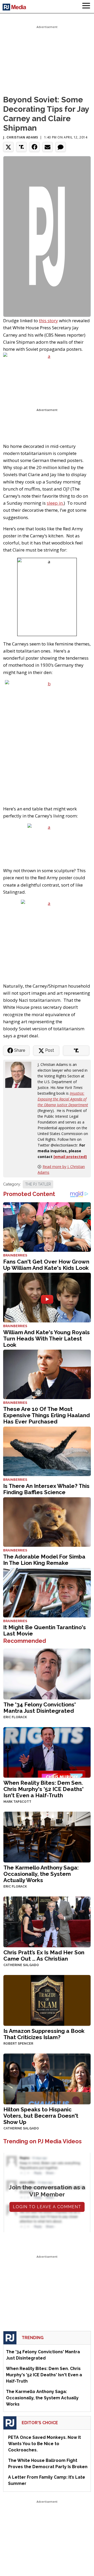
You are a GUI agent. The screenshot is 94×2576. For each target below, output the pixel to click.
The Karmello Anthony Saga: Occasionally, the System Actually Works (41, 1874)
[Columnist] (20, 1074)
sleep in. (55, 503)
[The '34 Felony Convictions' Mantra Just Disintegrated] (47, 1673)
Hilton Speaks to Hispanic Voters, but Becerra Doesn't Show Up (41, 2116)
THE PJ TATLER (38, 1184)
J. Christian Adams (21, 137)
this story (48, 321)
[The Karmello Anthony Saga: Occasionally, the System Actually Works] (47, 1837)
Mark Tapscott (17, 1802)
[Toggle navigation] (86, 7)
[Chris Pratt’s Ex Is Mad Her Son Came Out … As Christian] (47, 1921)
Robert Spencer (18, 2044)
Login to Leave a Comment (47, 2207)
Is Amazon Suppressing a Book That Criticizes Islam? (44, 2034)
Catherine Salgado (21, 1965)
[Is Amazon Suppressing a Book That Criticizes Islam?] (47, 2000)
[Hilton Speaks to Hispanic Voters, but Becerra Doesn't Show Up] (47, 2078)
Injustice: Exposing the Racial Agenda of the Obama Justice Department (63, 1099)
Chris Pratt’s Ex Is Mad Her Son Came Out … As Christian (44, 1955)
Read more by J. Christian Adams (61, 1169)
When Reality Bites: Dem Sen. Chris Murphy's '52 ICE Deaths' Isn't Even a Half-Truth (43, 1789)
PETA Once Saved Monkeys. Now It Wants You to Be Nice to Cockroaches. (45, 2444)
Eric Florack (15, 1717)
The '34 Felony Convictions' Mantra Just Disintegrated (40, 1708)
